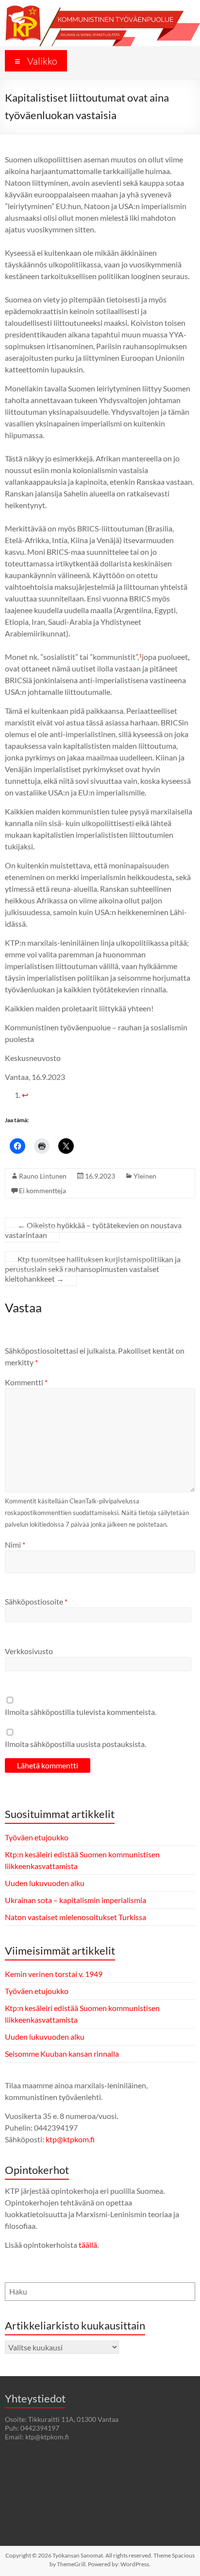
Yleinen (145, 1176)
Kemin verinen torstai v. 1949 (54, 1974)
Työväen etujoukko (37, 1837)
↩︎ (25, 1095)
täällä (88, 2245)
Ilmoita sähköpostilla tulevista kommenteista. (81, 1712)
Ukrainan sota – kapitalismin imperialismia (75, 1900)
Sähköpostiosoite (36, 1601)
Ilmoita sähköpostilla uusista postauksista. (75, 1744)
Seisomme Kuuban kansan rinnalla (62, 2054)
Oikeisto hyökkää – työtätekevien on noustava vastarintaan (93, 1230)
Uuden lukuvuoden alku (45, 1883)
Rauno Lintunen (43, 1176)
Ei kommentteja (42, 1191)
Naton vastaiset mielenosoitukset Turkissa (75, 1917)
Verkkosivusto (29, 1651)
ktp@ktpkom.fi (70, 2139)
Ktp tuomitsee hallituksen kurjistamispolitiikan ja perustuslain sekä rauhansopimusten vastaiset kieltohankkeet (93, 1269)
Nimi (15, 1544)
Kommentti (26, 1382)
